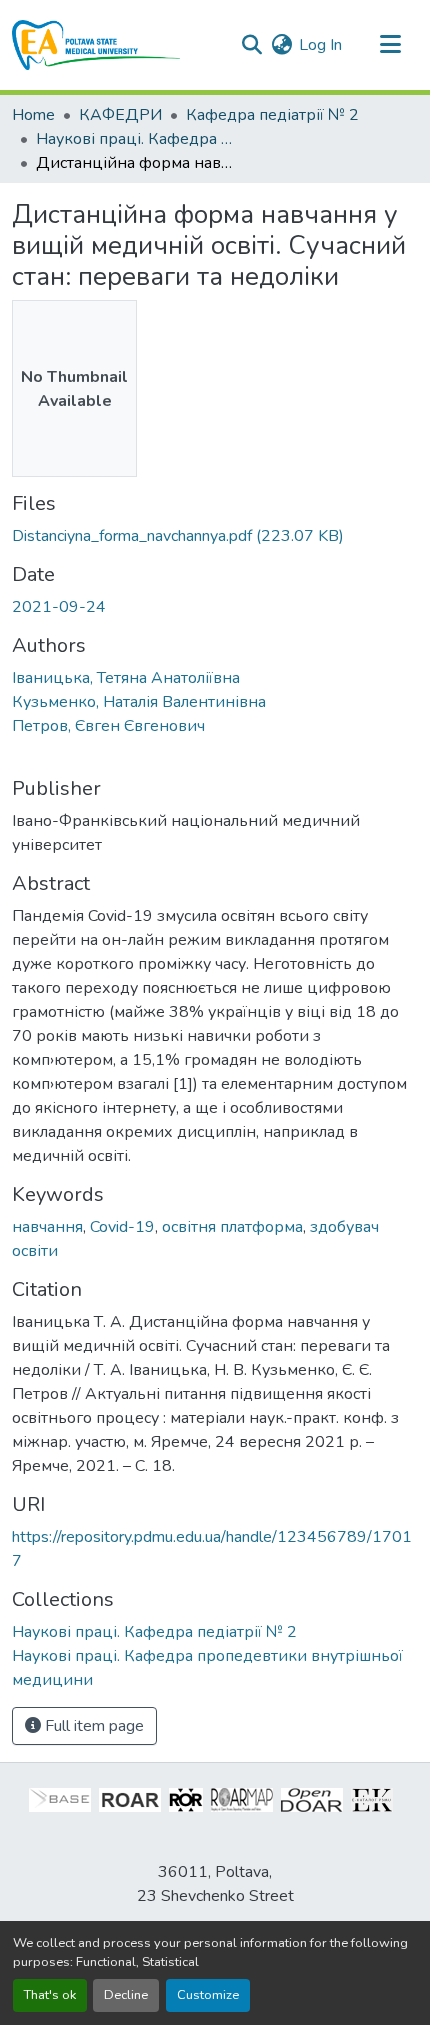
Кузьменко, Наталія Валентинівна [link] (139, 702)
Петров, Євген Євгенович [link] (108, 726)
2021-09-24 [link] (59, 607)
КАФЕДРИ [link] (120, 115)
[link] (215, 536)
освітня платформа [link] (232, 1227)
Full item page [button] (92, 1726)
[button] (96, 45)
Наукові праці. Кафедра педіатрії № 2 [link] (136, 139)
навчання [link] (47, 1227)
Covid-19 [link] (122, 1227)
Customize (208, 1995)
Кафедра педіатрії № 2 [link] (272, 115)
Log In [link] (320, 45)
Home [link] (33, 115)
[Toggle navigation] (390, 45)
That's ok (50, 1995)
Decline (126, 1995)
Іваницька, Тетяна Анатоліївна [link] (126, 678)
